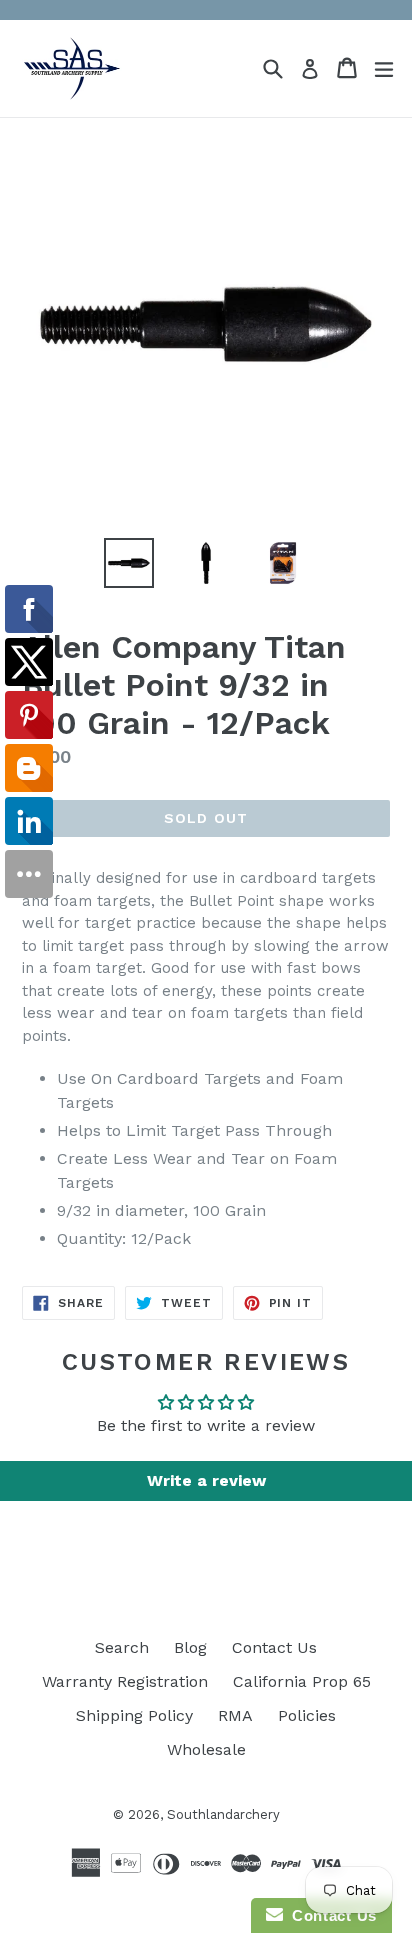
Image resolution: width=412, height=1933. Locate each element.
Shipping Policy (134, 1715)
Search (122, 1647)
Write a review (206, 1480)
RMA (235, 1715)
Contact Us (274, 1647)
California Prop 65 (302, 1681)
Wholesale (206, 1749)
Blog (190, 1647)
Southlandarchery (223, 1814)
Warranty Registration (125, 1681)
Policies (307, 1715)
